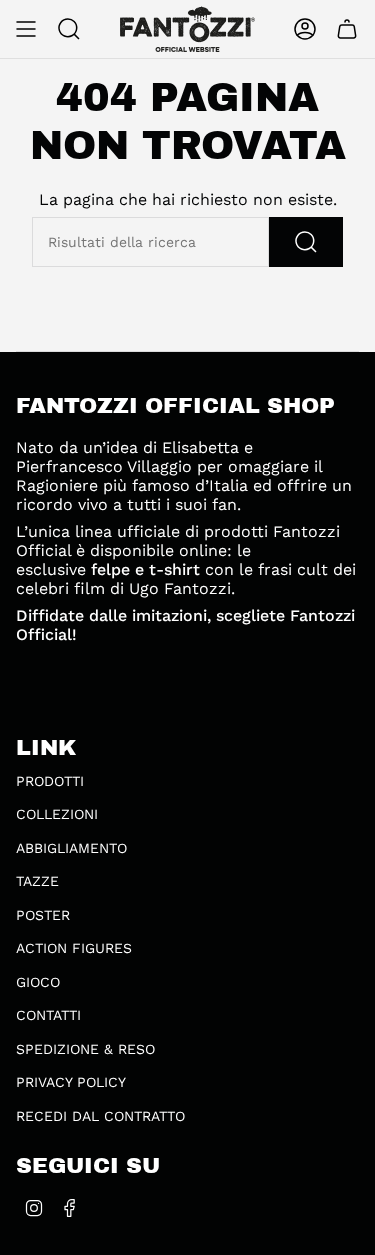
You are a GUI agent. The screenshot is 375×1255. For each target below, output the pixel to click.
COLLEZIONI (57, 814)
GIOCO (38, 982)
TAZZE (37, 881)
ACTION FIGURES (74, 948)
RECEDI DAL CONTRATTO (100, 1116)
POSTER (43, 915)
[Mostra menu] (26, 29)
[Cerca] (306, 242)
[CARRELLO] (347, 29)
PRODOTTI (50, 781)
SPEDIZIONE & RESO (85, 1049)
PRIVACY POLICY (71, 1082)
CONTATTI (48, 1015)
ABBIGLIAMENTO (71, 848)
